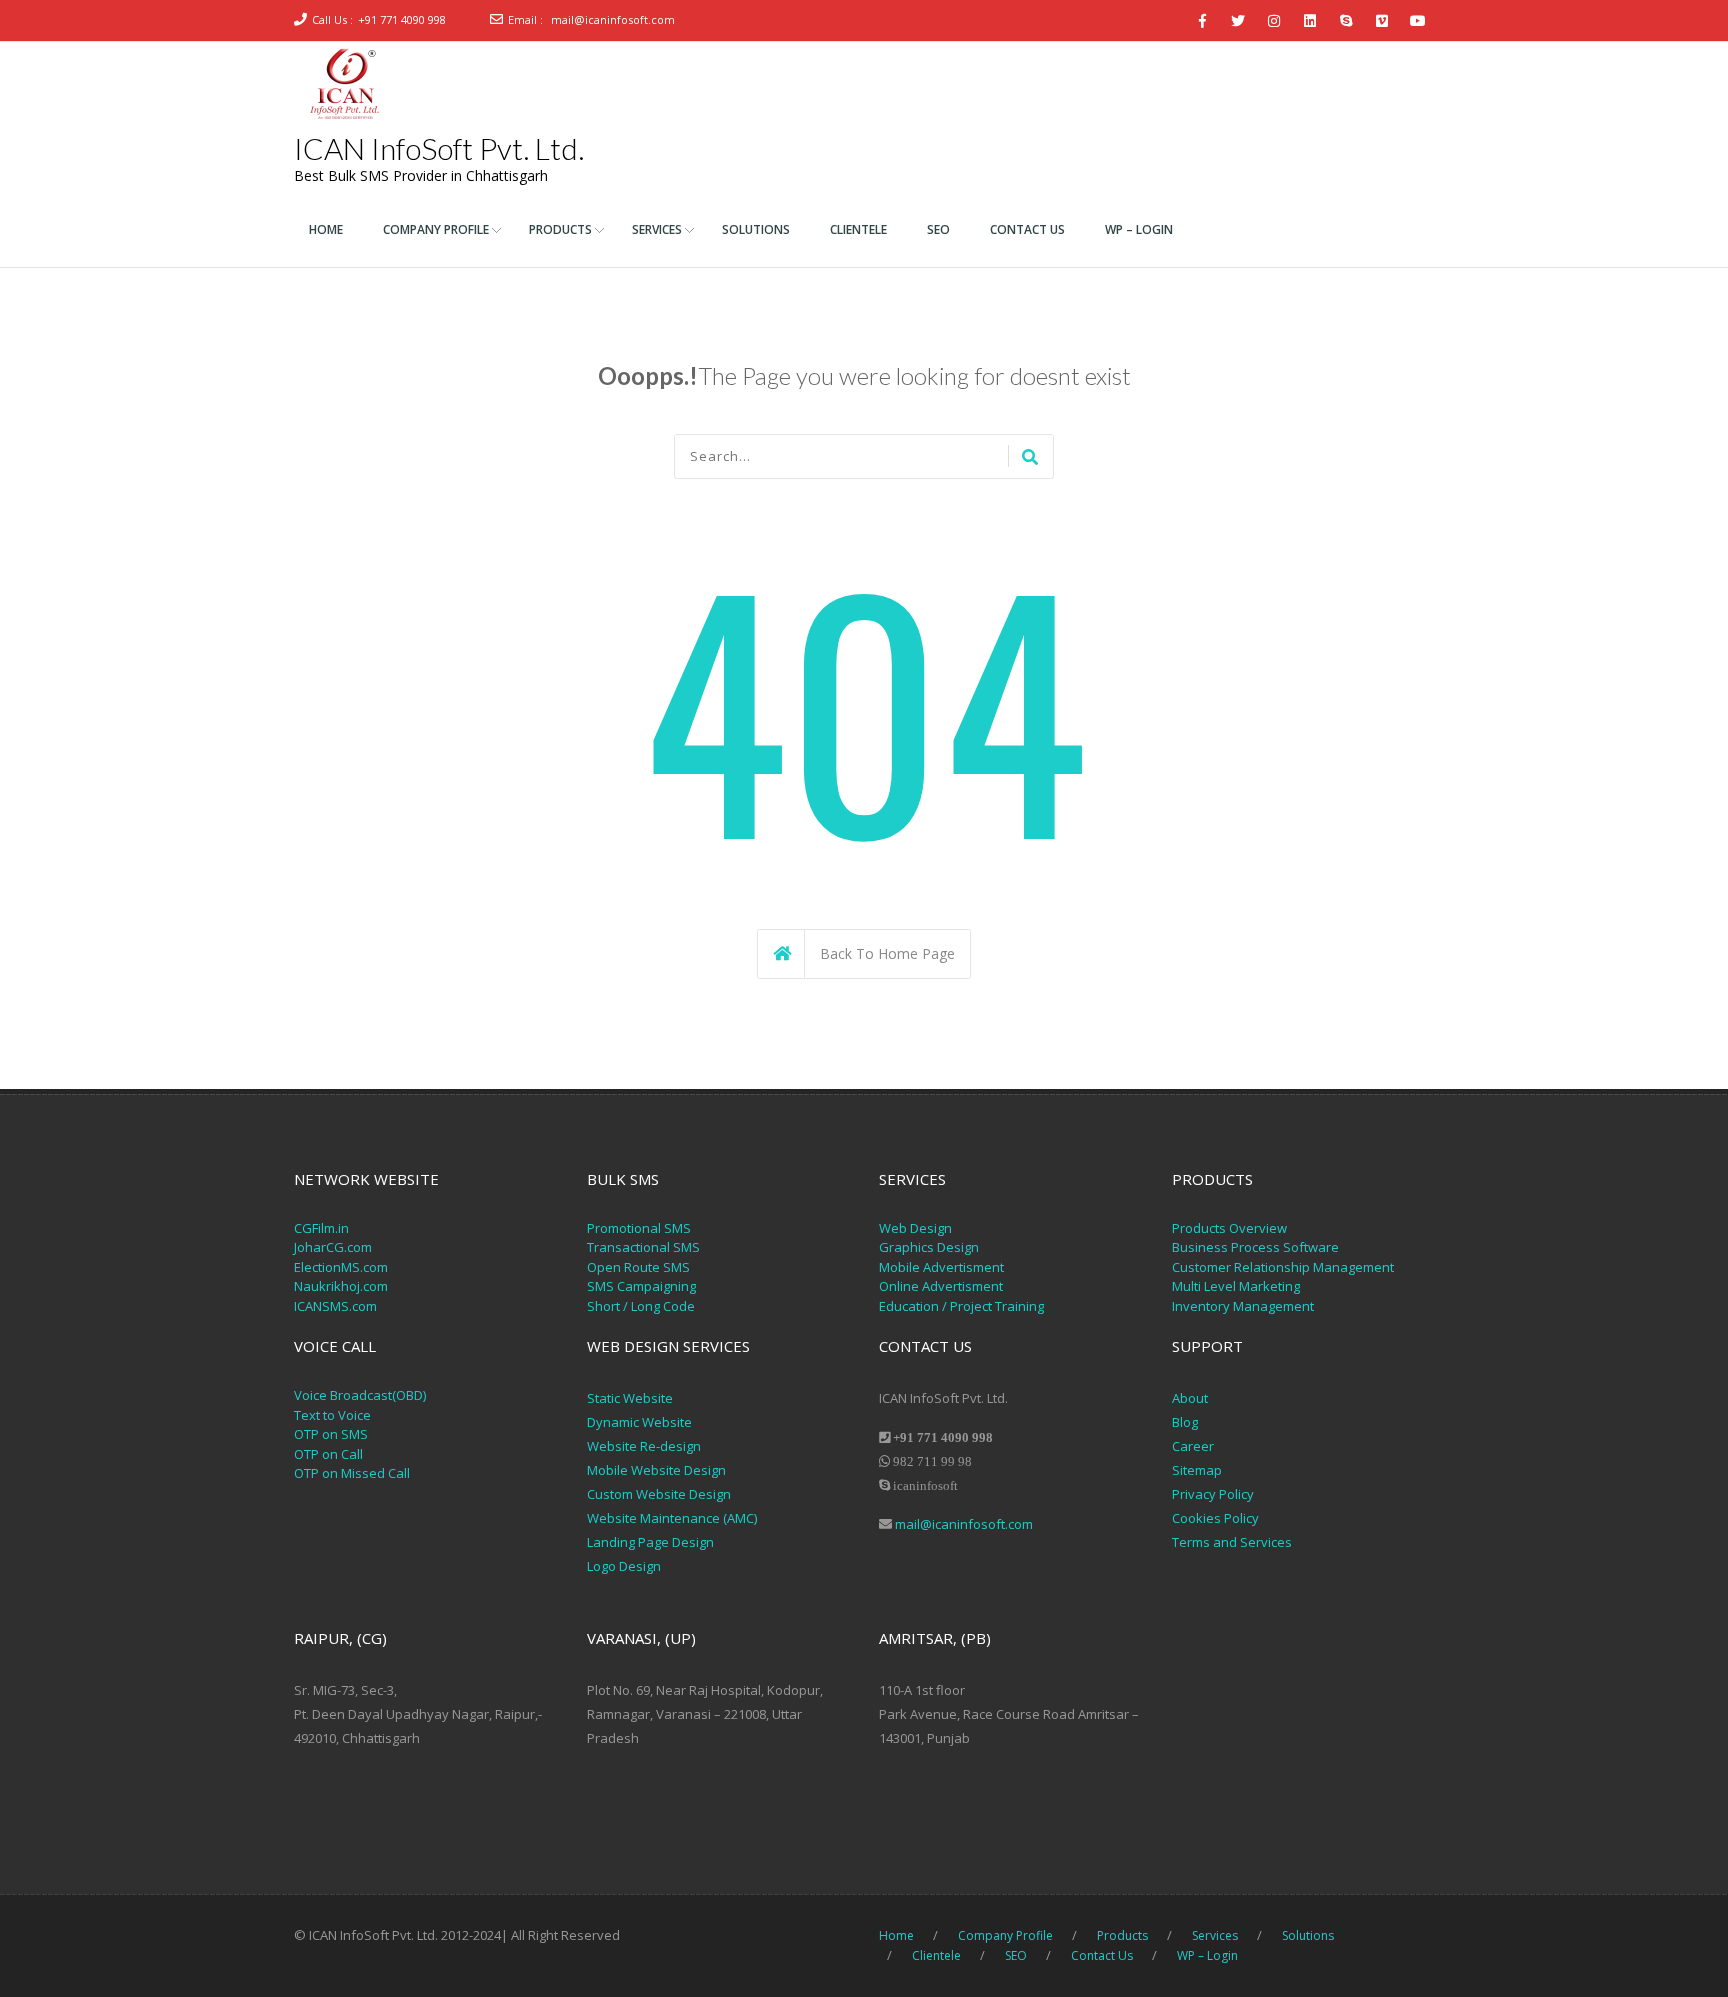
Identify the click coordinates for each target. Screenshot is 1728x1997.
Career (1193, 1446)
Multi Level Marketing (1236, 1286)
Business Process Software (1255, 1247)
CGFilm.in (321, 1228)
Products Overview (1229, 1228)
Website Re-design (644, 1446)
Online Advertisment (941, 1286)
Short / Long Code (641, 1306)
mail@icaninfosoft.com (613, 19)
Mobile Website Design (656, 1470)
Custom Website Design (659, 1494)
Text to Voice (332, 1415)
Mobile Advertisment (941, 1267)
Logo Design (624, 1566)
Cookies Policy (1215, 1518)
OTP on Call (328, 1454)
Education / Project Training (961, 1306)
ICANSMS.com (335, 1306)
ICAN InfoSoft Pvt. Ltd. (439, 148)
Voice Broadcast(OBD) (360, 1395)
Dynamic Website (639, 1422)
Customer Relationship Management (1283, 1267)
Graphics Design (929, 1247)
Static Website (630, 1398)
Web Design (915, 1228)
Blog (1185, 1422)
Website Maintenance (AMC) (672, 1518)
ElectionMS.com (341, 1267)
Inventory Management (1243, 1306)
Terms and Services (1232, 1542)
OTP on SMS (331, 1434)
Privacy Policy (1214, 1494)
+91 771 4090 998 (402, 19)
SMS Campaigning (641, 1286)
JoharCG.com (333, 1247)
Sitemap (1197, 1470)
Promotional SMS (639, 1228)
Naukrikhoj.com (341, 1286)
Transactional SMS (643, 1247)
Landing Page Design (650, 1542)
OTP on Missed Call (352, 1473)
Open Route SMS (638, 1267)
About (1190, 1398)
